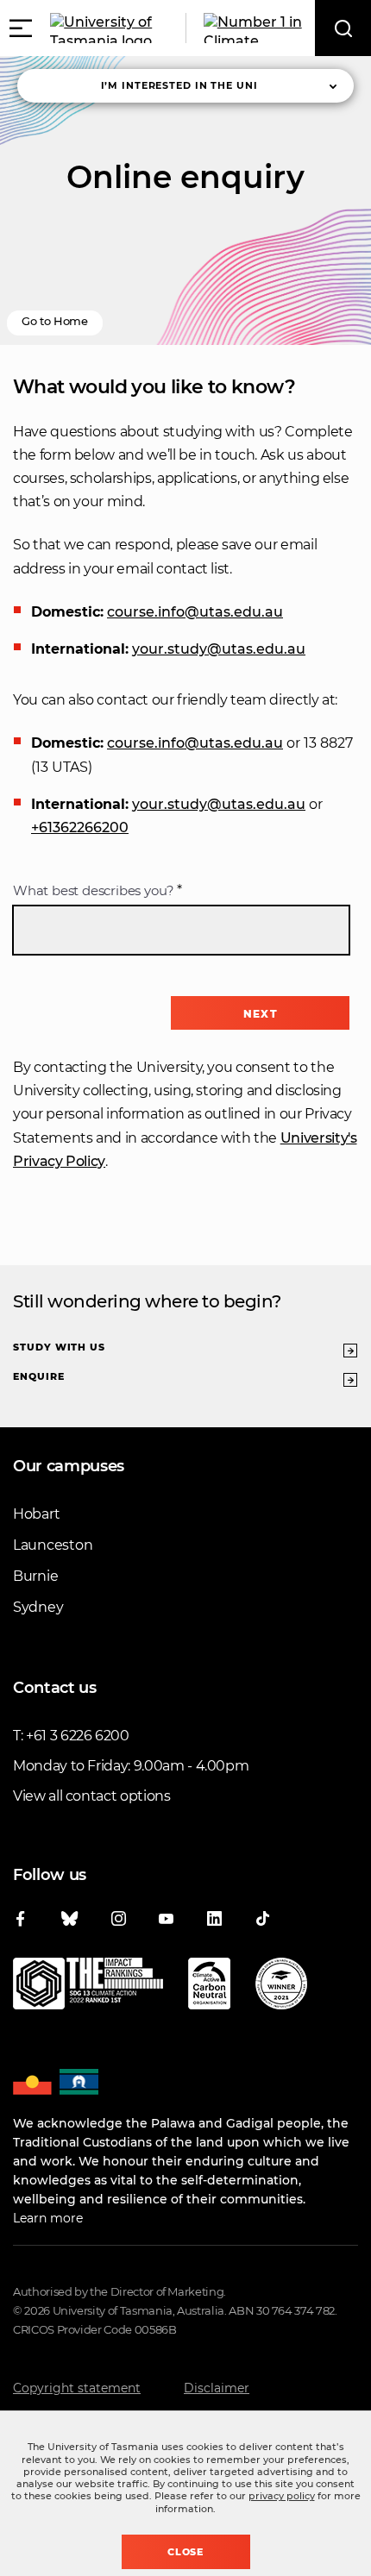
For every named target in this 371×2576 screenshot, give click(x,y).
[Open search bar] (343, 28)
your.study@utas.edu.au (219, 649)
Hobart (36, 1514)
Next (260, 1014)
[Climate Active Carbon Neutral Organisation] (209, 1987)
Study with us (59, 1347)
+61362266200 (80, 827)
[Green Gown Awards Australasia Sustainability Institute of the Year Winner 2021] (281, 1987)
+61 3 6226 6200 (78, 1736)
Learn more (48, 2218)
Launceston (53, 1545)
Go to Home (55, 321)
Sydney (38, 1607)
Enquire (39, 1376)
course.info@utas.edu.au (195, 612)
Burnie (35, 1576)
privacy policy (282, 2496)
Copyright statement (77, 2388)
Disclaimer (217, 2388)
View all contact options (92, 1796)
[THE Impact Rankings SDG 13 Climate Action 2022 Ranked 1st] (88, 1987)
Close (186, 2552)
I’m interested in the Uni (179, 85)
